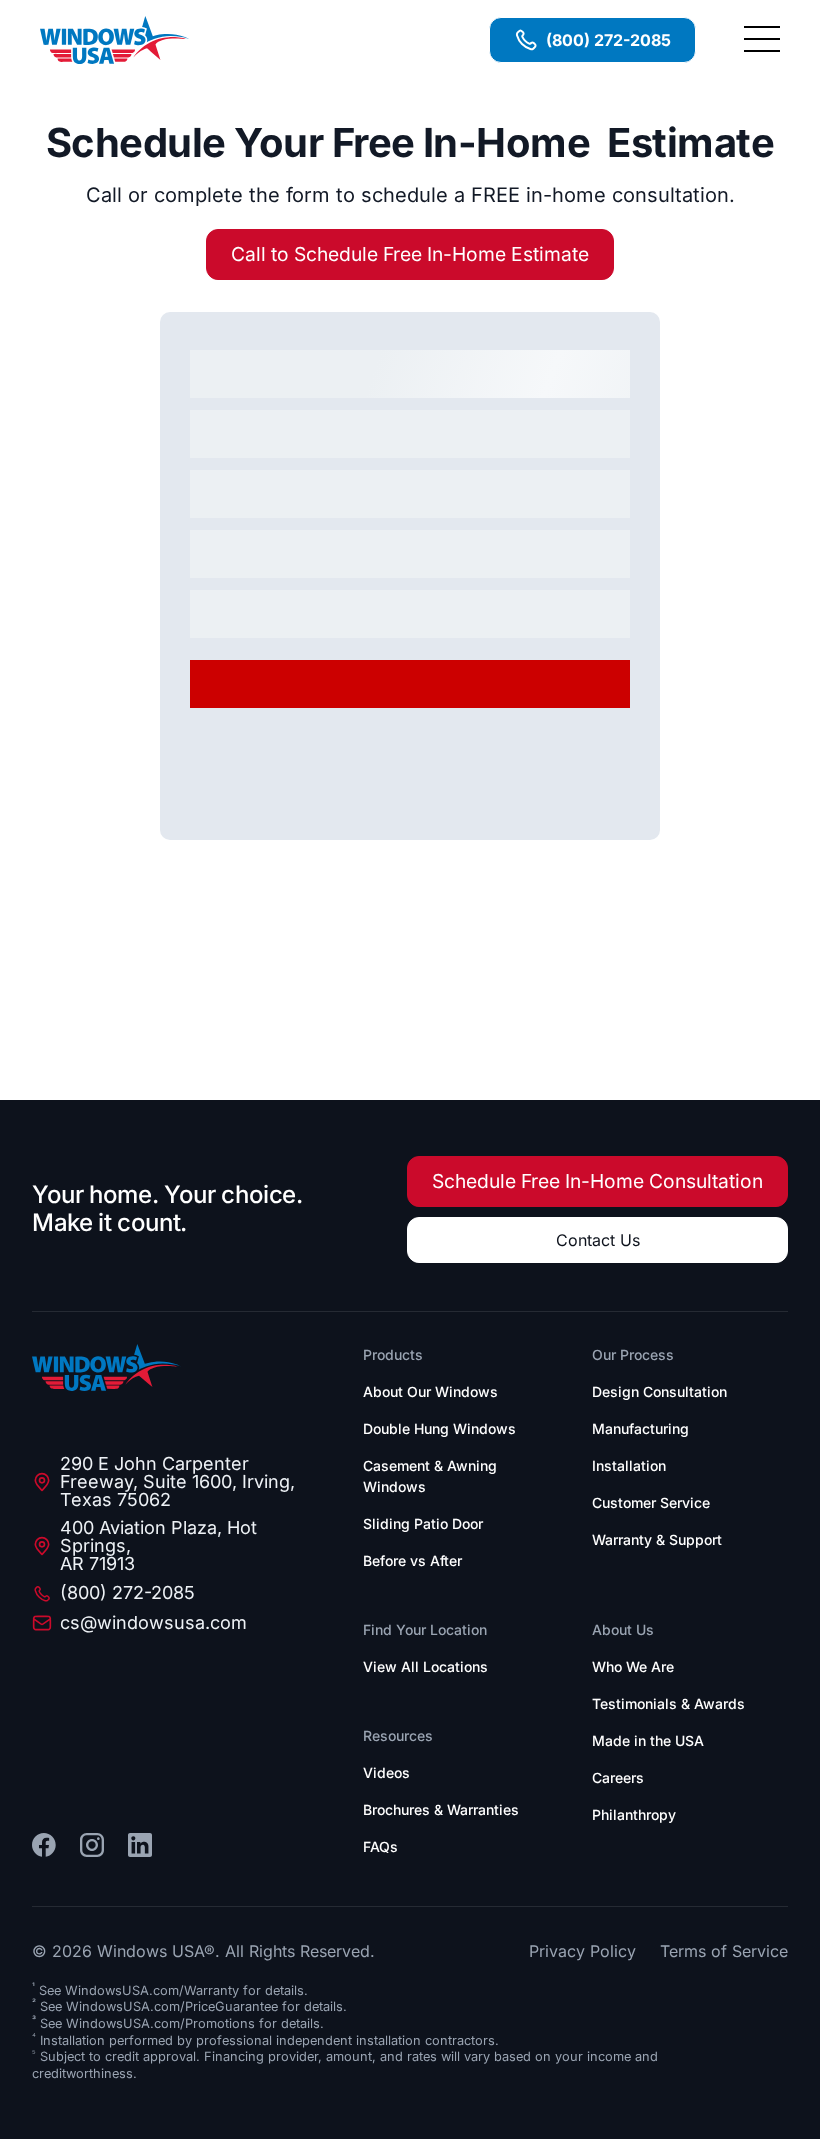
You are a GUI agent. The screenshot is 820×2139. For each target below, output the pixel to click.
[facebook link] (44, 1845)
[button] (762, 40)
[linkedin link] (140, 1845)
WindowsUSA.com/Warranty (152, 1990)
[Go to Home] (107, 1368)
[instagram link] (92, 1845)
